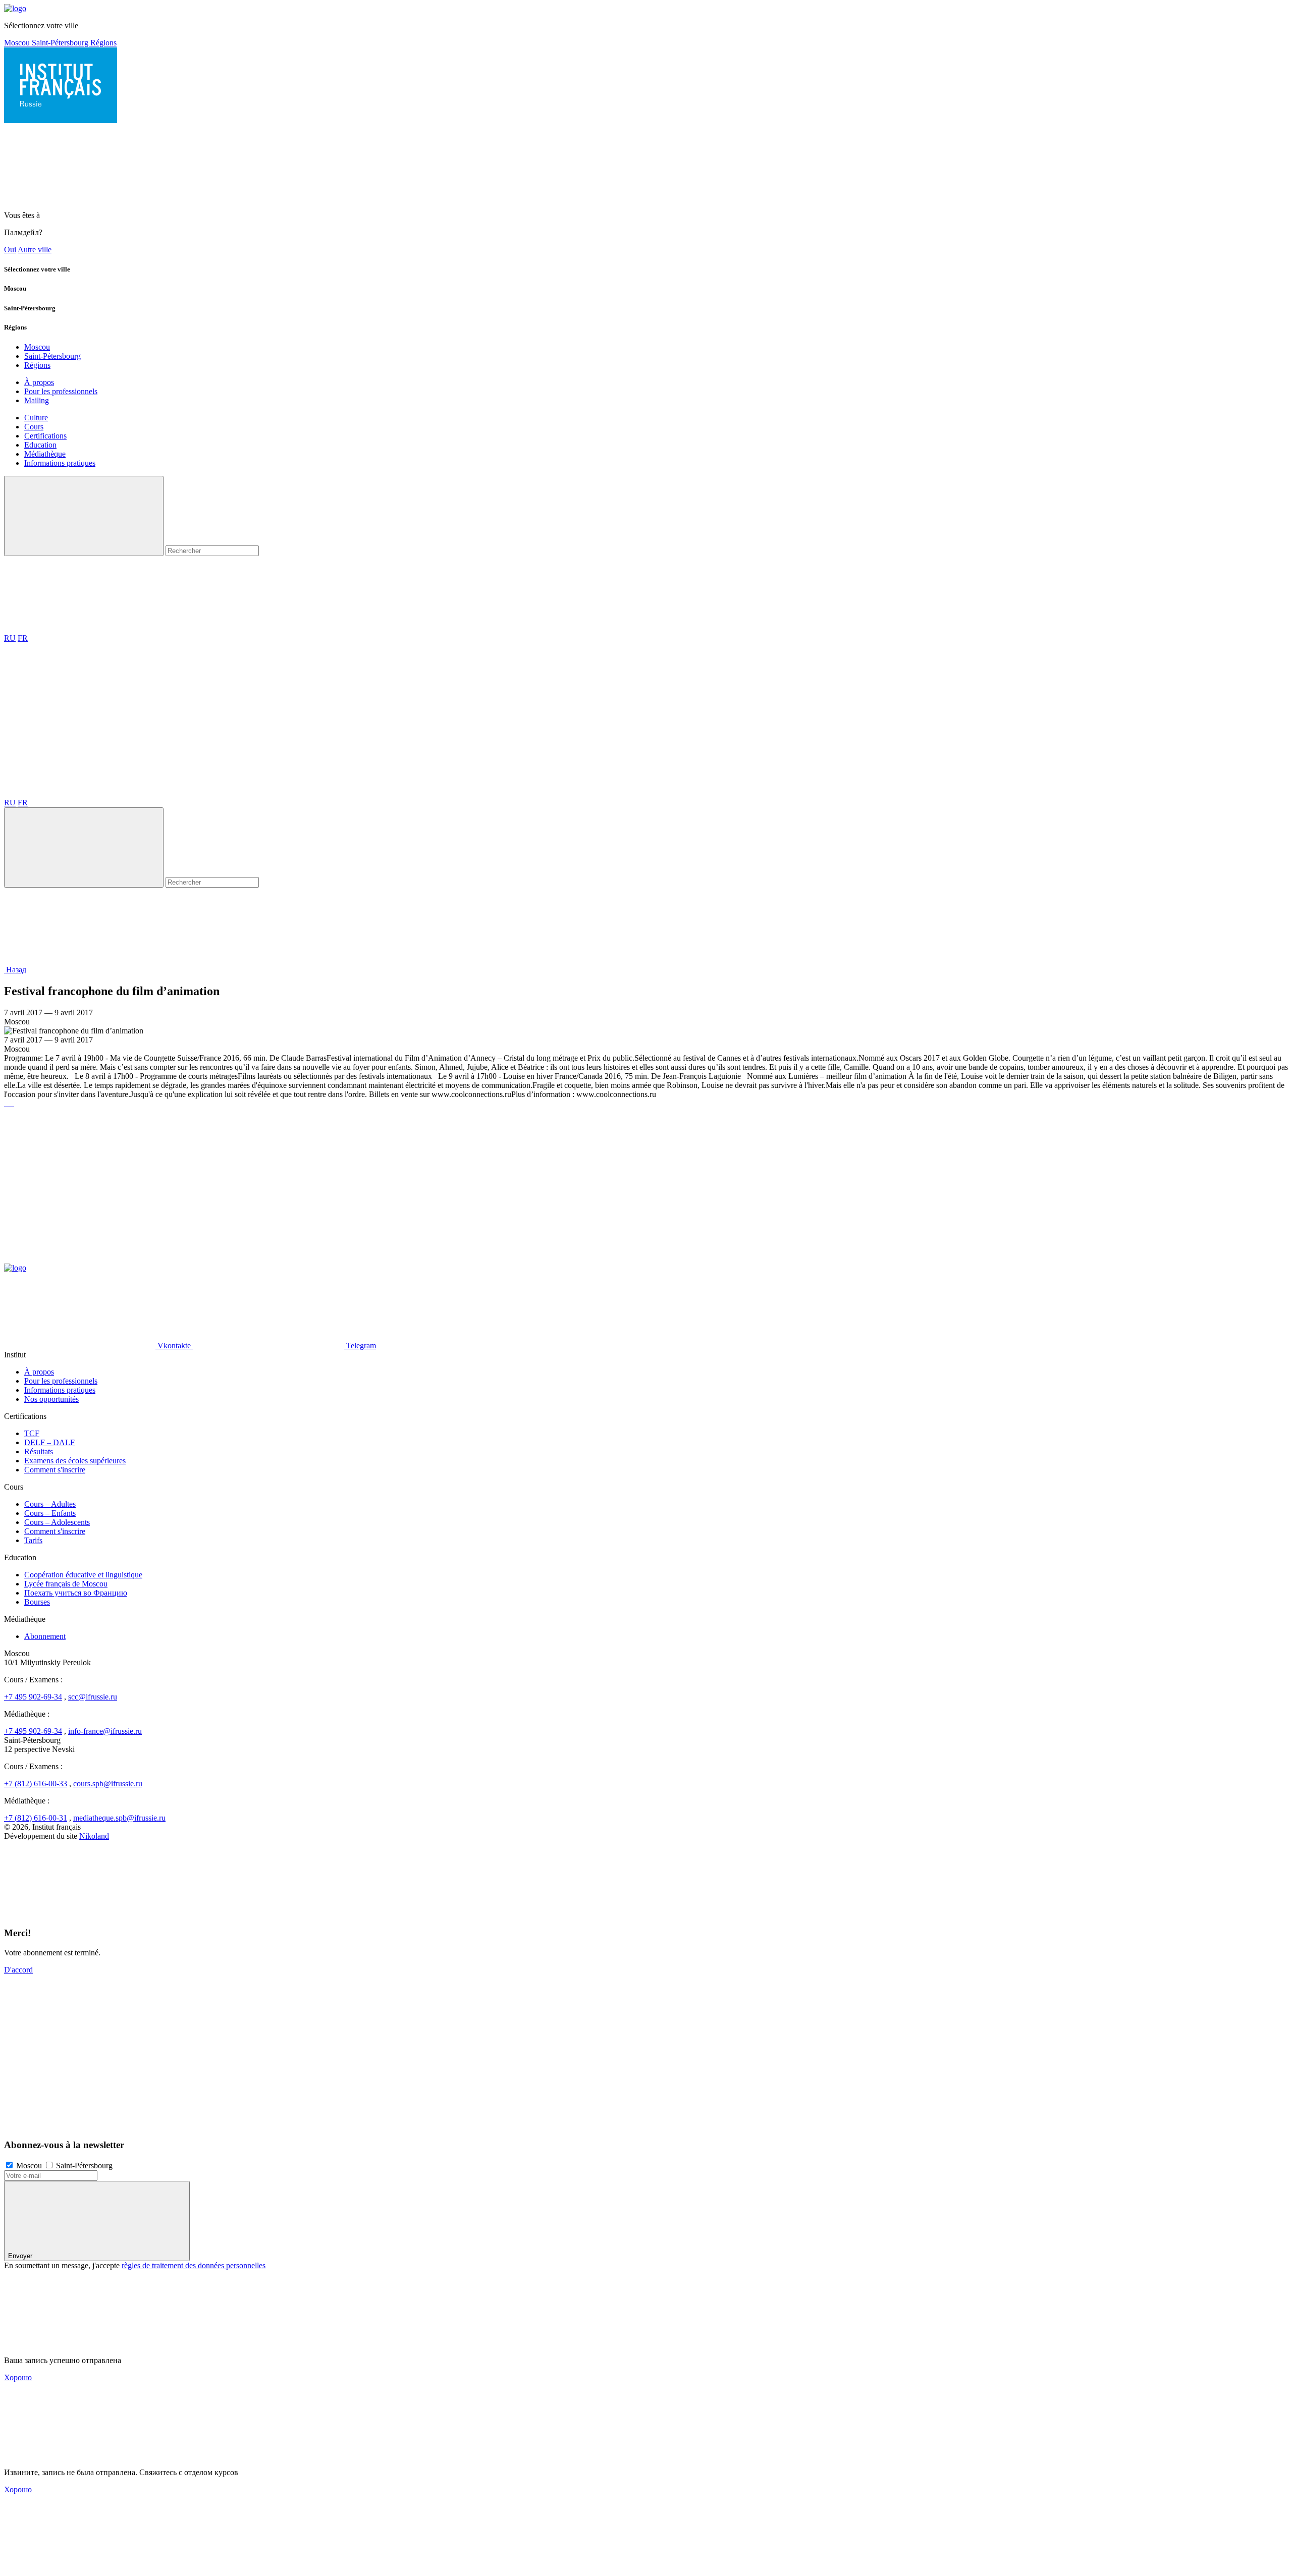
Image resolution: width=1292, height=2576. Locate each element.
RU (10, 638)
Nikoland (94, 1836)
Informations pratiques (60, 463)
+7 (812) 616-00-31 (36, 1818)
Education (40, 445)
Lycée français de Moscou (66, 1584)
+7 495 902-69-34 (33, 1697)
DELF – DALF (49, 1442)
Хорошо (18, 2377)
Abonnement (45, 1636)
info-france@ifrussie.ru (105, 1731)
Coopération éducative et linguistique (83, 1575)
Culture (36, 418)
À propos (39, 382)
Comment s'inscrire (55, 1470)
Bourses (37, 1602)
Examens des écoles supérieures (75, 1461)
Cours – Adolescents (57, 1522)
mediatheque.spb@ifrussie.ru (119, 1818)
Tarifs (33, 1540)
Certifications (45, 436)
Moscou (18, 43)
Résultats (39, 1451)
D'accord (18, 1970)
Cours (34, 427)
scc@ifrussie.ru (93, 1697)
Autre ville (35, 250)
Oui (10, 250)
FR (23, 638)
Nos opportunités (51, 1399)
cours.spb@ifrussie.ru (108, 1784)
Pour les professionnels (61, 391)
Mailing (37, 400)
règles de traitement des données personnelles (194, 2265)
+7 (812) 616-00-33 (36, 1784)
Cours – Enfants (50, 1513)
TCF (32, 1433)
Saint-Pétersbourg (61, 43)
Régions (103, 43)
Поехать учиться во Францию (76, 1593)
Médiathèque (45, 454)
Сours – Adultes (50, 1504)
